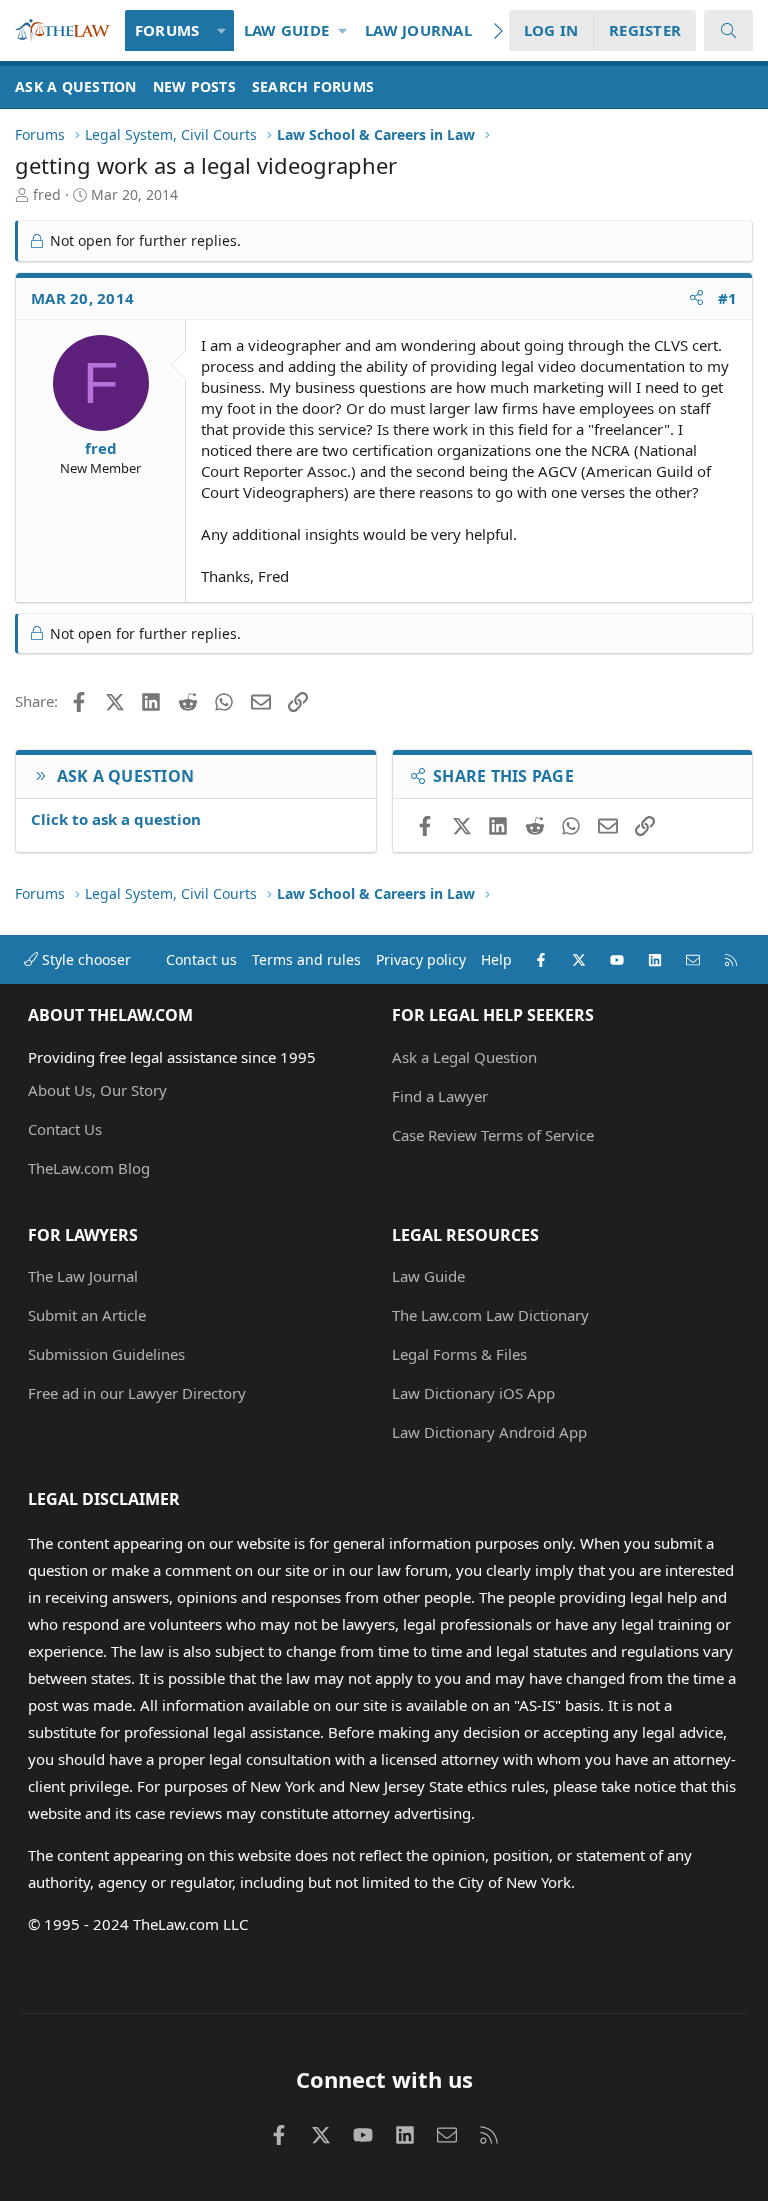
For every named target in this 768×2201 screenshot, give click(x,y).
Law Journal (418, 30)
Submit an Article (87, 1315)
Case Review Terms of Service (493, 1135)
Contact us (201, 959)
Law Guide (286, 30)
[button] (221, 30)
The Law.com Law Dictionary (490, 1315)
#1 (728, 298)
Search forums (313, 86)
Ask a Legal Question (464, 1057)
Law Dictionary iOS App (473, 1393)
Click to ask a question (116, 819)
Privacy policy (421, 959)
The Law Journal (83, 1276)
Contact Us (65, 1129)
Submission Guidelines (106, 1354)
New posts (194, 86)
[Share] (696, 298)
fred (47, 194)
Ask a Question (76, 86)
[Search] (728, 30)
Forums (167, 30)
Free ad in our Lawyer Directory (137, 1393)
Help (496, 959)
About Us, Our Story (97, 1090)
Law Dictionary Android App (489, 1432)
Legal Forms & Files (459, 1354)
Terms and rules (306, 959)
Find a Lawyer (440, 1096)
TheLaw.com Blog (89, 1168)
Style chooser (84, 959)
